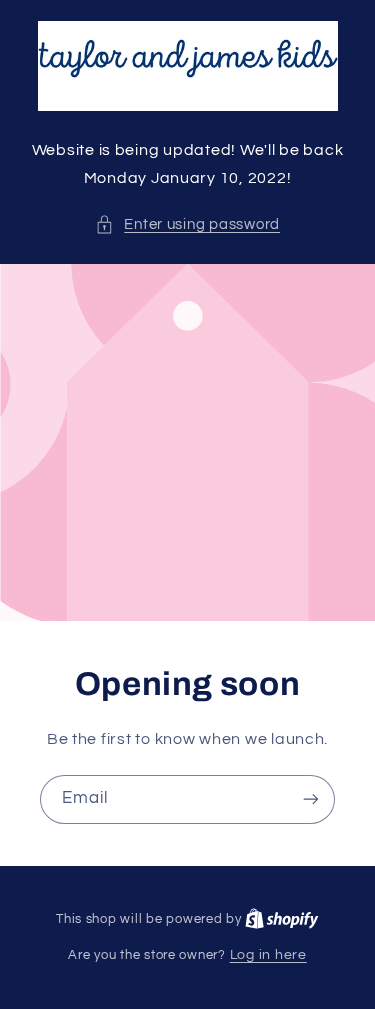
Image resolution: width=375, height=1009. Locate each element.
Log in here (268, 955)
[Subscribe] (311, 799)
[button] (187, 225)
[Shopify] (282, 919)
